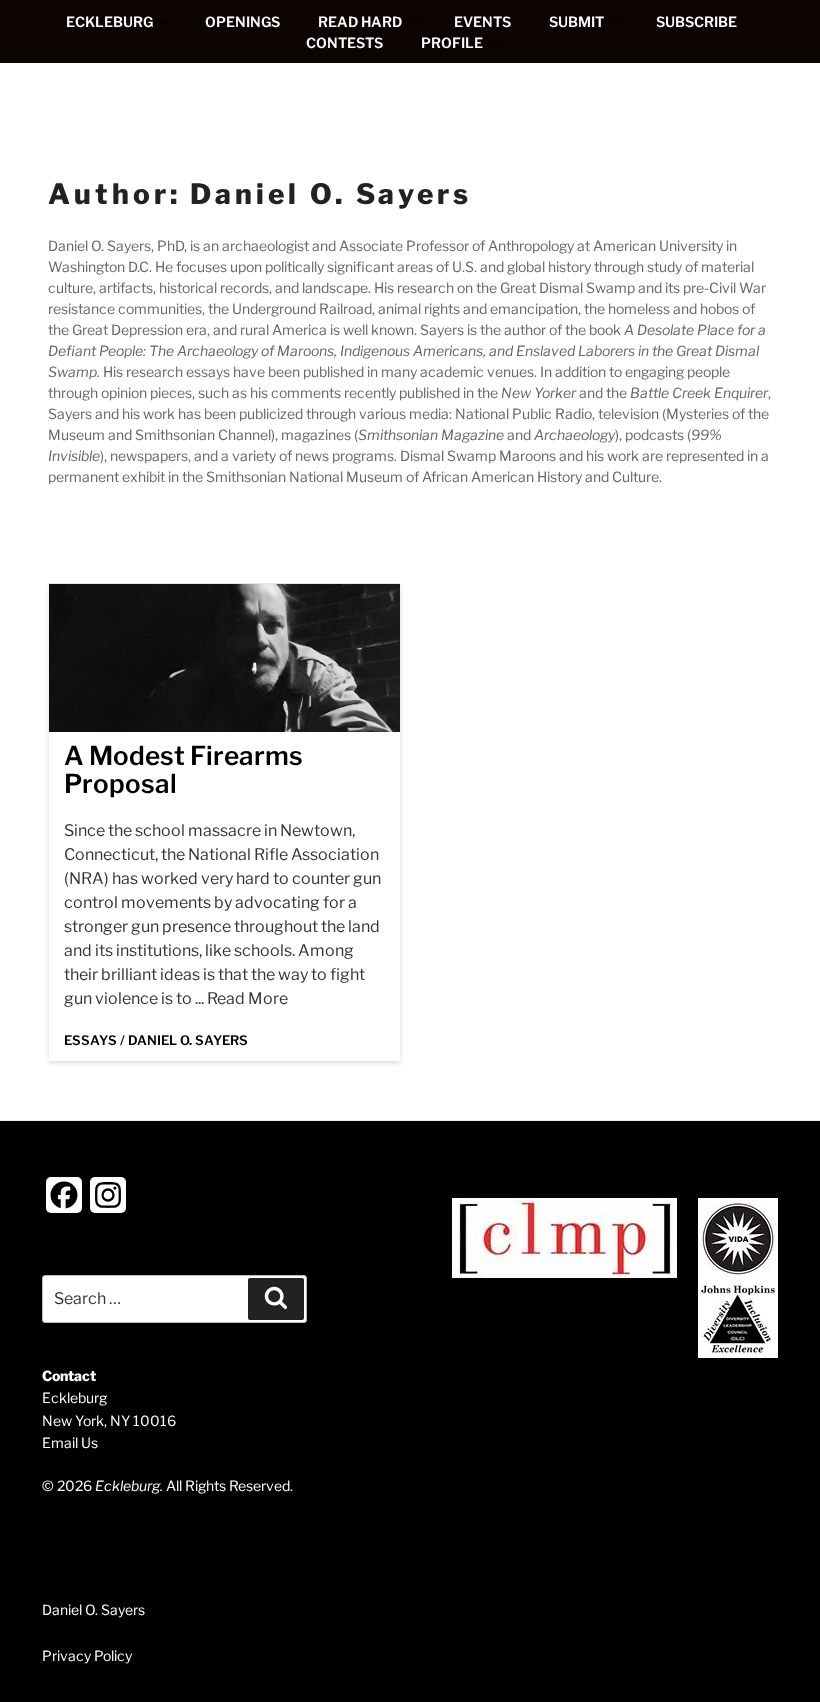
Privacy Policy (87, 1655)
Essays (90, 1040)
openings (242, 21)
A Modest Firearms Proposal (183, 770)
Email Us (70, 1442)
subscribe (696, 21)
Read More (247, 998)
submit (576, 21)
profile (452, 42)
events (482, 21)
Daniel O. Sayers (188, 1040)
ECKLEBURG (109, 21)
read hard (360, 21)
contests (344, 42)
